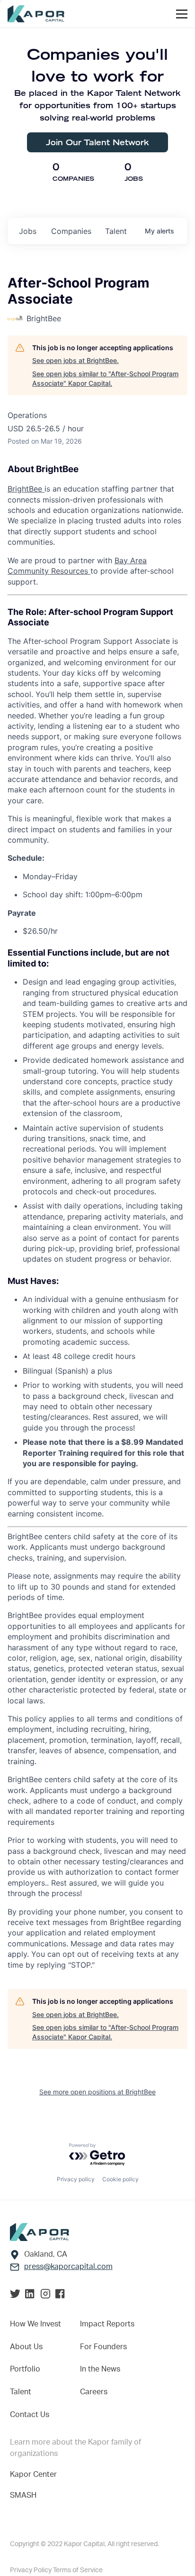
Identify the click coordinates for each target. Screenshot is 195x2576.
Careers (94, 2392)
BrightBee (26, 489)
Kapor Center (33, 2474)
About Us (26, 2347)
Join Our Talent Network (97, 142)
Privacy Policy (31, 2570)
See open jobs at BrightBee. (75, 360)
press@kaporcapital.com (68, 2267)
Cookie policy (120, 2179)
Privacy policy (76, 2179)
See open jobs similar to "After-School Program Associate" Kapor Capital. (105, 378)
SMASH (23, 2495)
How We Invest (35, 2324)
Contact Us (30, 2415)
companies (71, 231)
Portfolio (25, 2369)
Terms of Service (78, 2570)
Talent (21, 2392)
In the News (100, 2369)
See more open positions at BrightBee (97, 2092)
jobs (28, 231)
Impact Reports (107, 2324)
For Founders (103, 2347)
